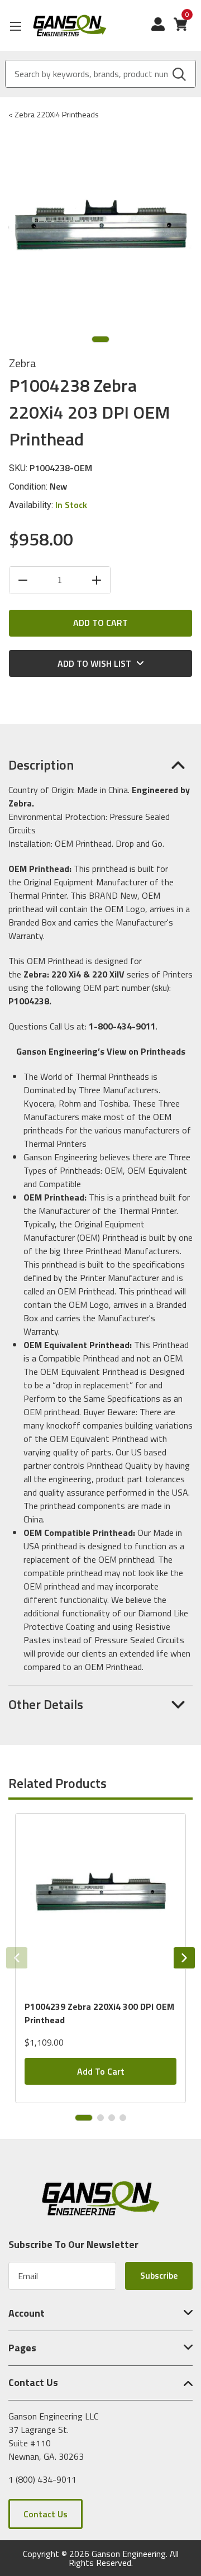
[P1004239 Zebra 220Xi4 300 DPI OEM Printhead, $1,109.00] (100, 1902)
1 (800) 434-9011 (42, 2479)
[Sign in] (162, 30)
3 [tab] (112, 2118)
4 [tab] (123, 2118)
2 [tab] (100, 2118)
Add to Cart (101, 2071)
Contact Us (46, 2514)
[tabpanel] (100, 1958)
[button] (100, 765)
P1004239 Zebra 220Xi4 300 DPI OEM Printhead (99, 2013)
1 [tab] (100, 339)
